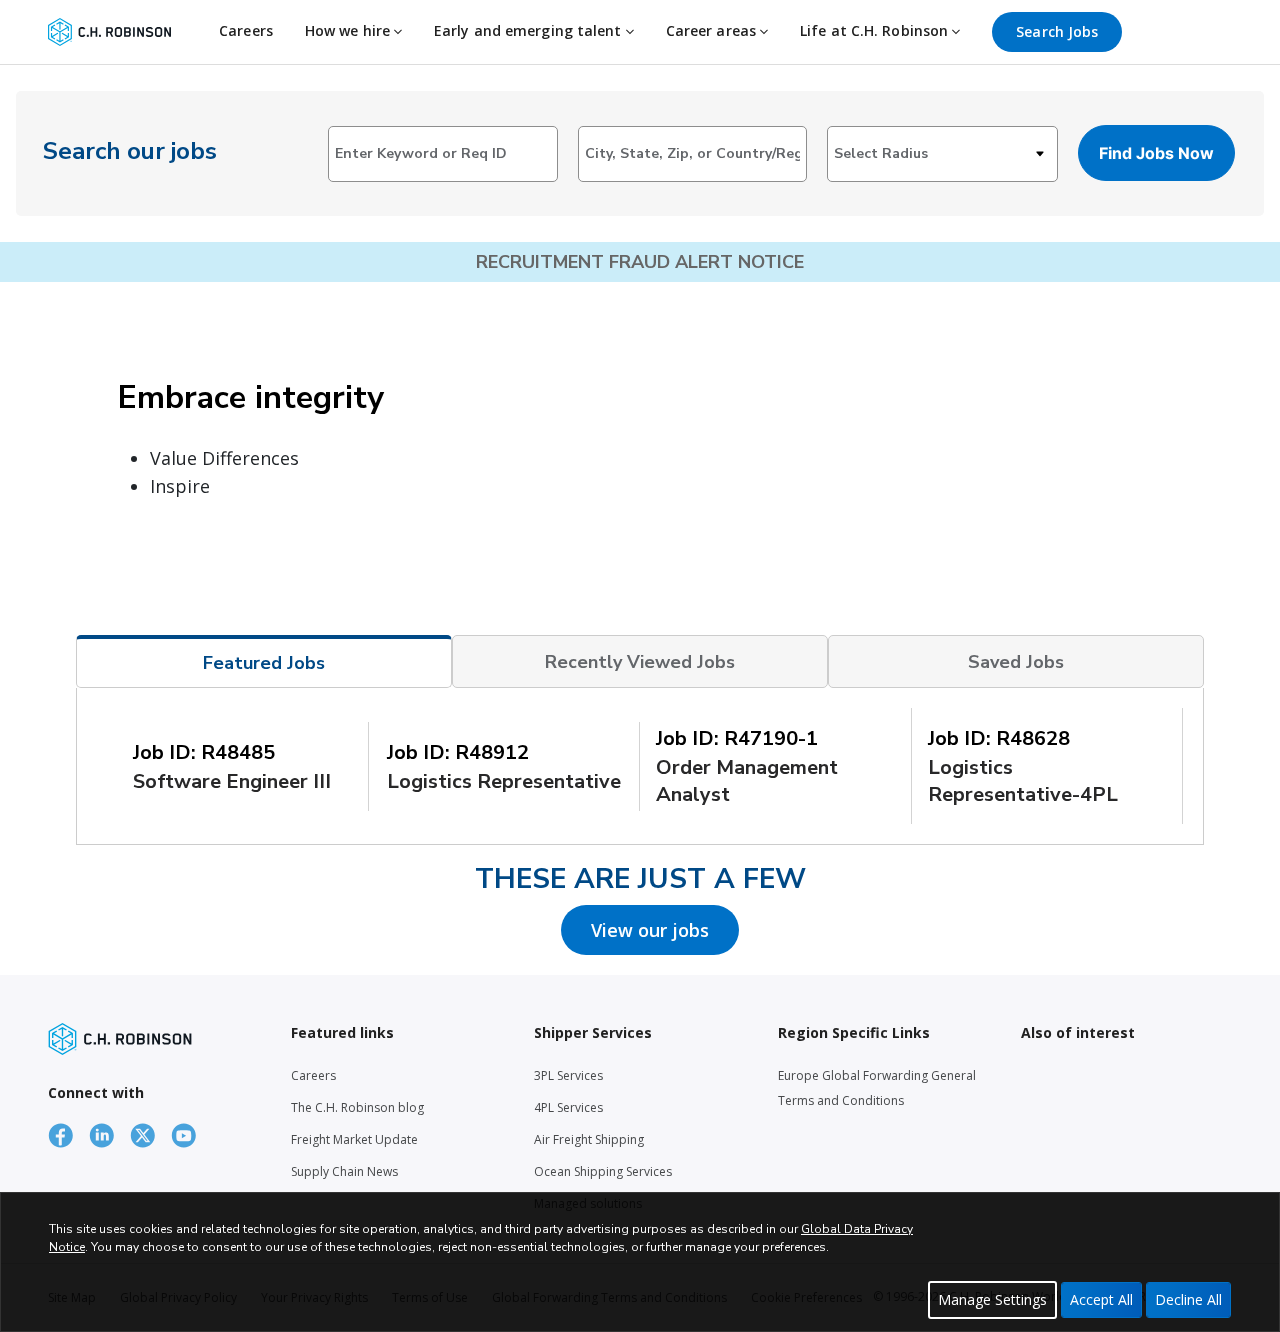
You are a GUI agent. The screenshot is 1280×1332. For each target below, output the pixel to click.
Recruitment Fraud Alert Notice (640, 262)
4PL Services (568, 1107)
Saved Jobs (1016, 662)
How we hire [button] (349, 30)
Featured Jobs (264, 663)
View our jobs (650, 930)
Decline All (1188, 1299)
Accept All (1101, 1299)
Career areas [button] (713, 30)
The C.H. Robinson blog (357, 1107)
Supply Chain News (344, 1171)
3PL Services (568, 1075)
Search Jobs (1057, 31)
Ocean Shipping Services (603, 1171)
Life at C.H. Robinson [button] (876, 30)
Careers (246, 30)
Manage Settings (992, 1299)
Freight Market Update (354, 1139)
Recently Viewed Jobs (640, 662)
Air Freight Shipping (589, 1139)
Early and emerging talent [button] (530, 30)
